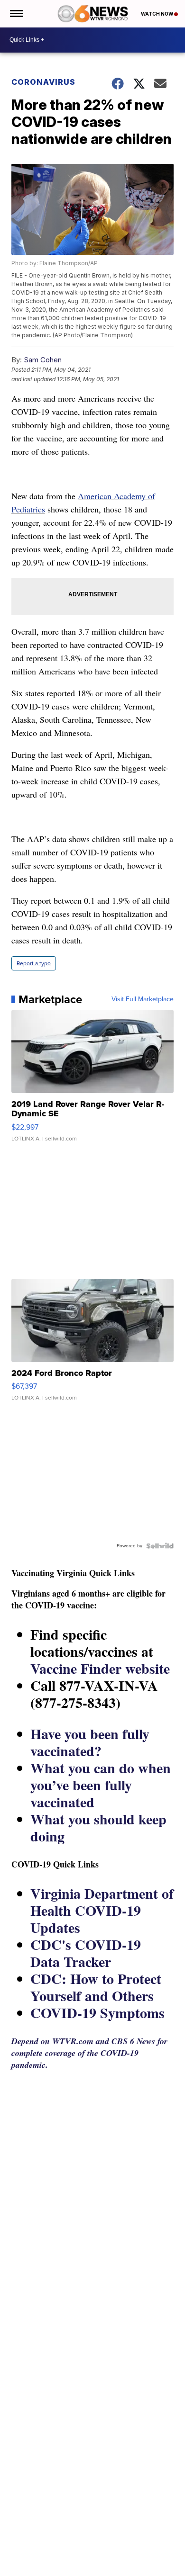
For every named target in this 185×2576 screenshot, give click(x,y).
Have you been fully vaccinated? (90, 1742)
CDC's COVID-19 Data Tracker (86, 1953)
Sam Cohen (43, 360)
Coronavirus (43, 82)
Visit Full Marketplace (143, 999)
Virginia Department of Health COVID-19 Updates (102, 1910)
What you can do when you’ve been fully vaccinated (101, 1785)
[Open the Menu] (16, 14)
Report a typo (34, 963)
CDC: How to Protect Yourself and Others (96, 1987)
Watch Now (157, 14)
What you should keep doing (98, 1827)
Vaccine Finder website (100, 1668)
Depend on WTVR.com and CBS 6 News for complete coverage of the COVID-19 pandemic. (89, 2053)
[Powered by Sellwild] (160, 1546)
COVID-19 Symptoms (97, 2012)
